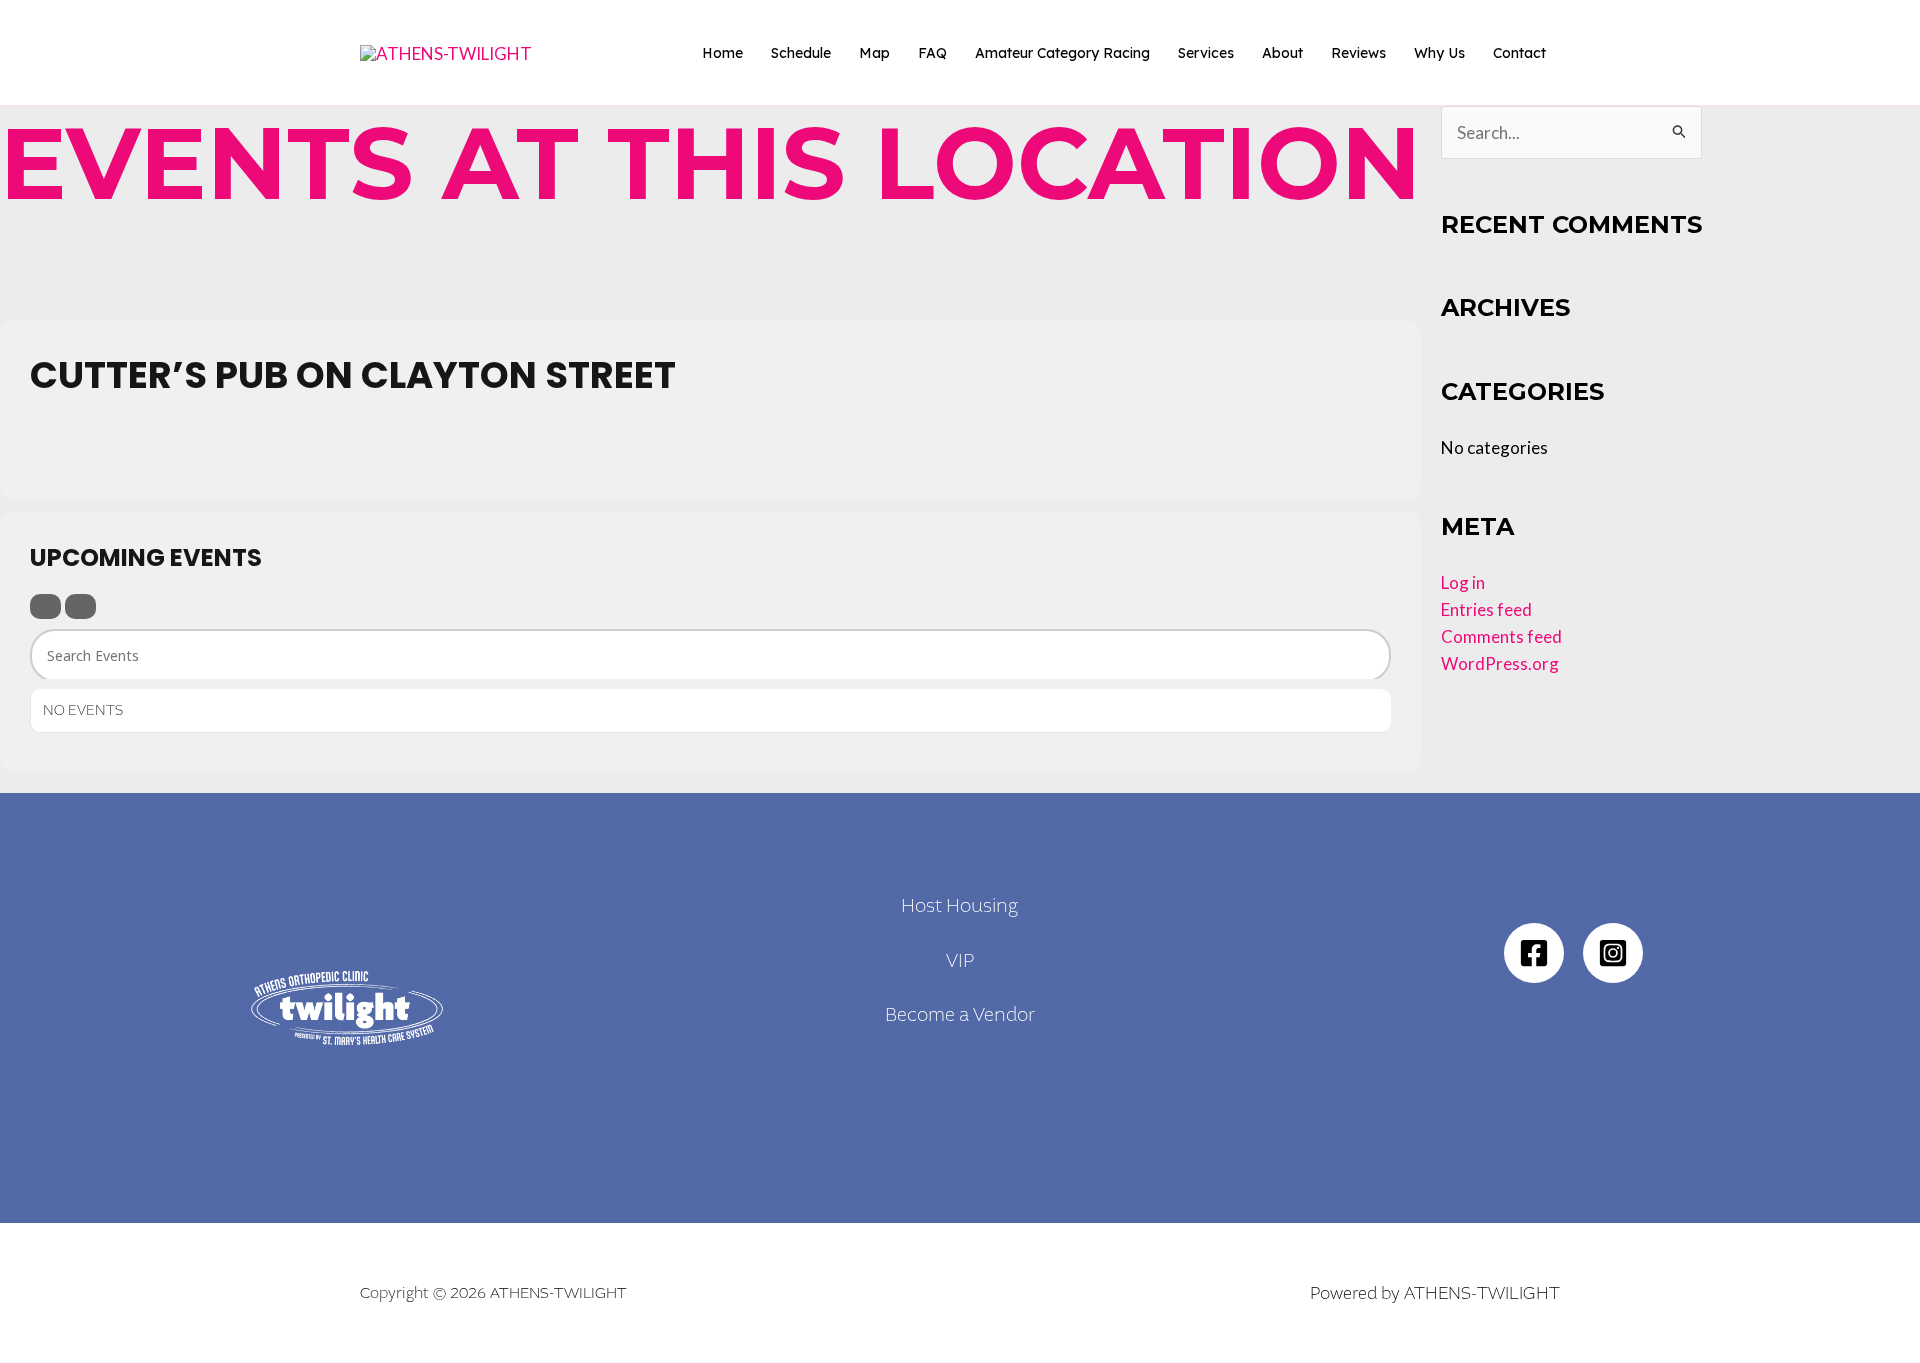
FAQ (932, 53)
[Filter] (45, 606)
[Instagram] (1613, 953)
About (1282, 53)
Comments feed (1501, 636)
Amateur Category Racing (1062, 53)
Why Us (1439, 53)
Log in (1463, 582)
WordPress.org (1500, 663)
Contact (1519, 53)
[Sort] (80, 606)
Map (874, 53)
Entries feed (1486, 609)
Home (722, 53)
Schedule (801, 53)
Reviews (1358, 53)
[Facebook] (1534, 953)
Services (1206, 53)
